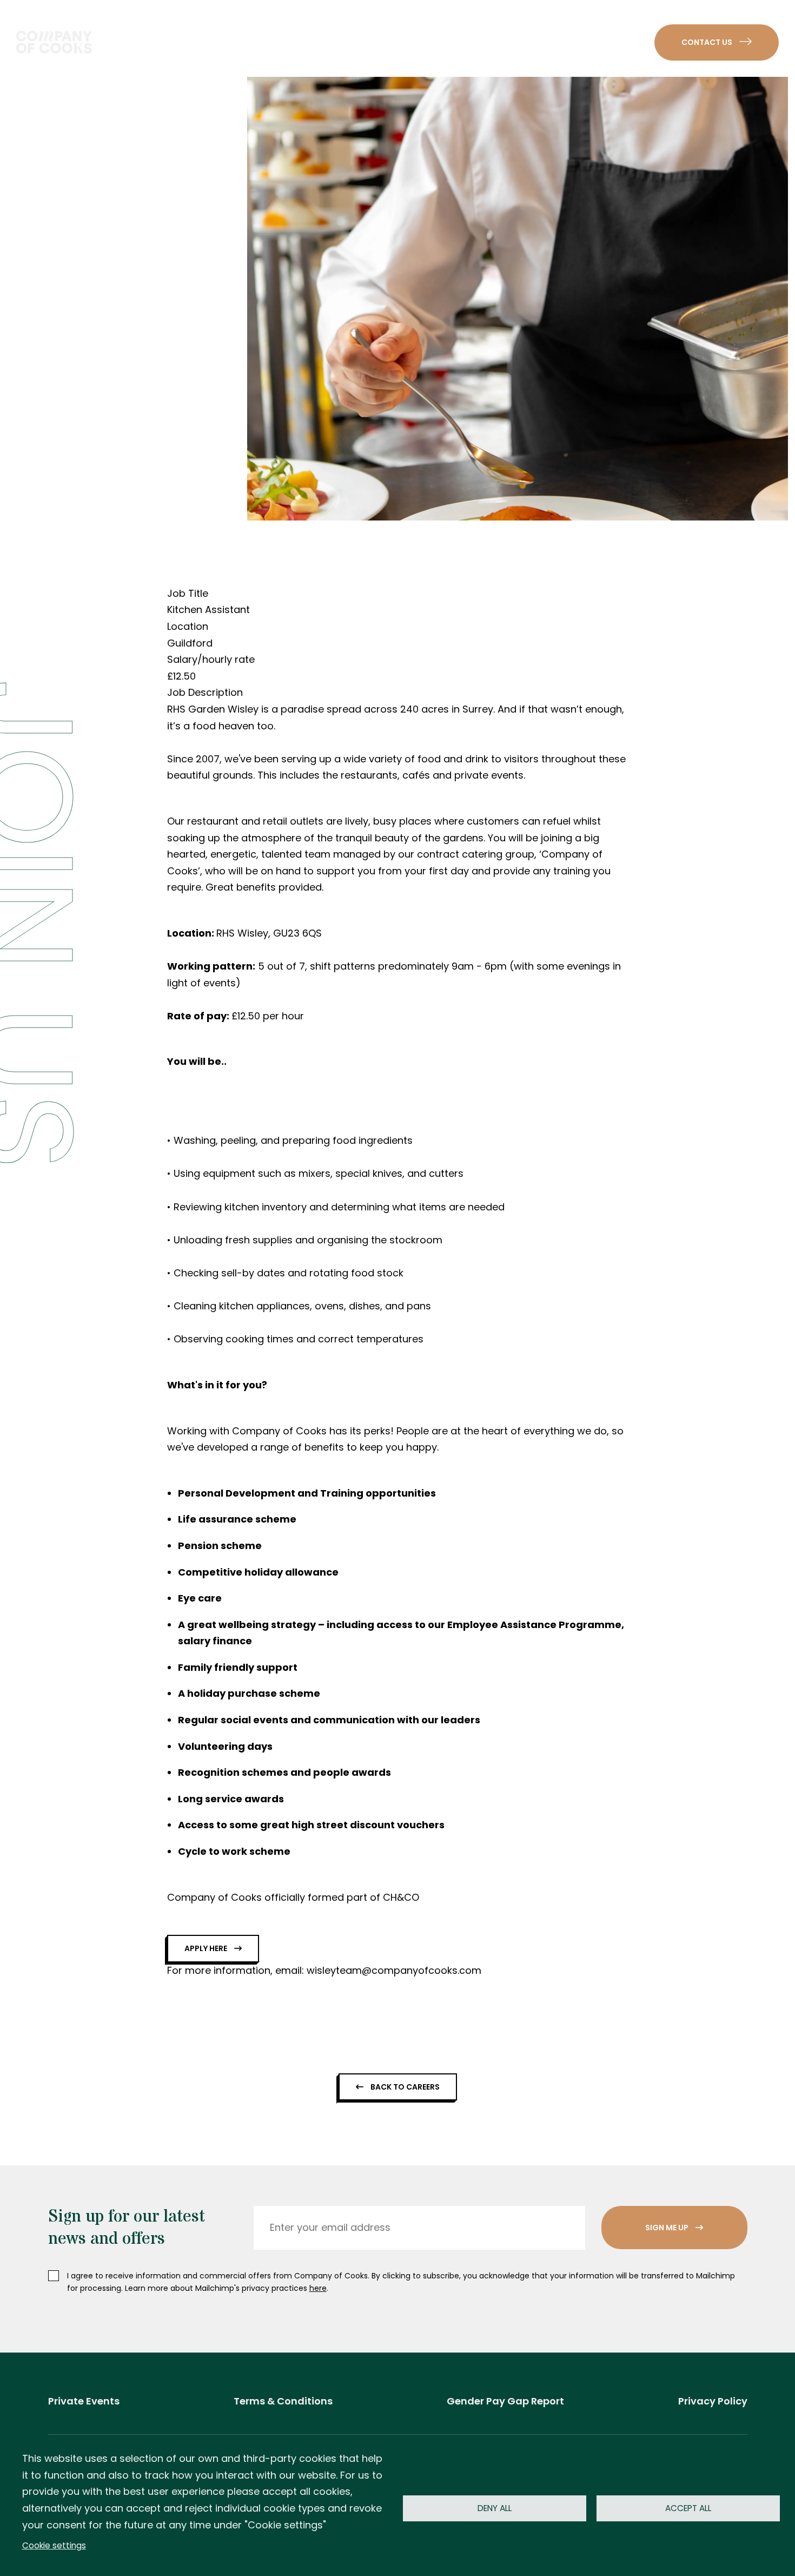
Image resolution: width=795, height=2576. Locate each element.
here (318, 2288)
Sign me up (668, 2228)
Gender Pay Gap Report (505, 2401)
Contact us (708, 42)
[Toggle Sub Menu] (299, 42)
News (603, 42)
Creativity (350, 42)
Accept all (688, 2508)
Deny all (495, 2508)
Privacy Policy (713, 2401)
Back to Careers (404, 2087)
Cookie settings (54, 2545)
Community (440, 42)
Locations (530, 42)
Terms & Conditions (283, 2401)
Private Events (84, 2401)
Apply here (207, 1948)
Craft (276, 42)
